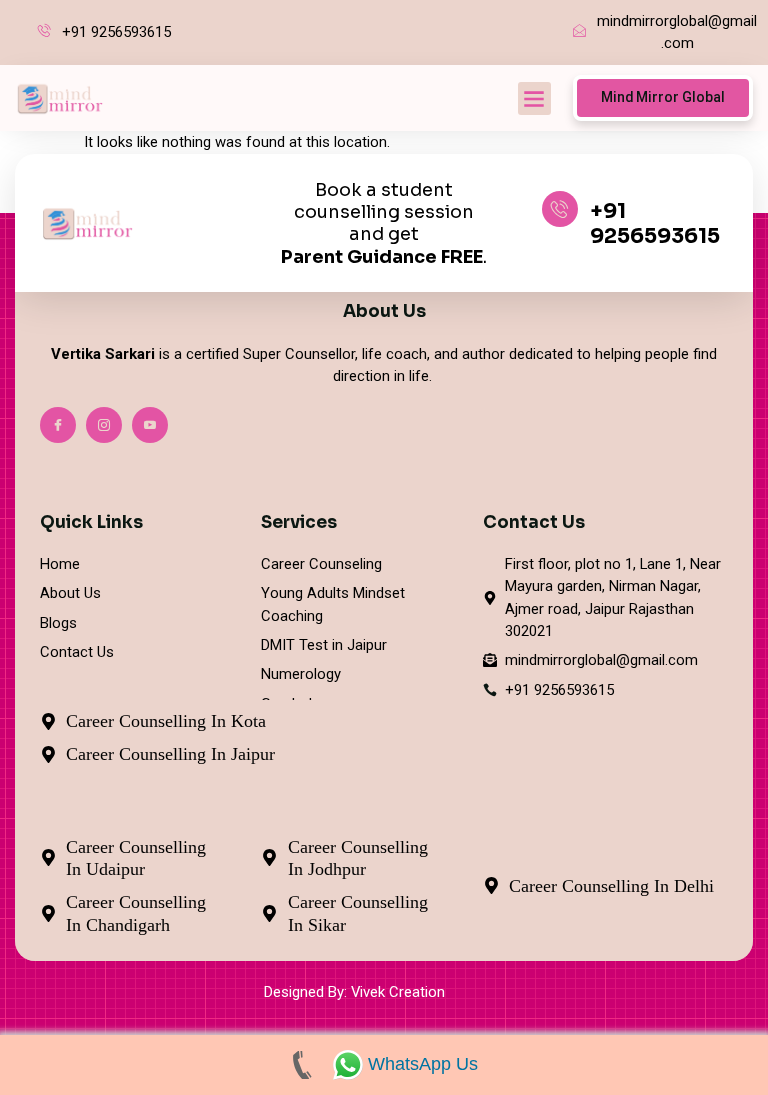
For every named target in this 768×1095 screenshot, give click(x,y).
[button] (534, 98)
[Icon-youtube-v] (150, 425)
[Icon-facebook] (58, 425)
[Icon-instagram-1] (104, 425)
